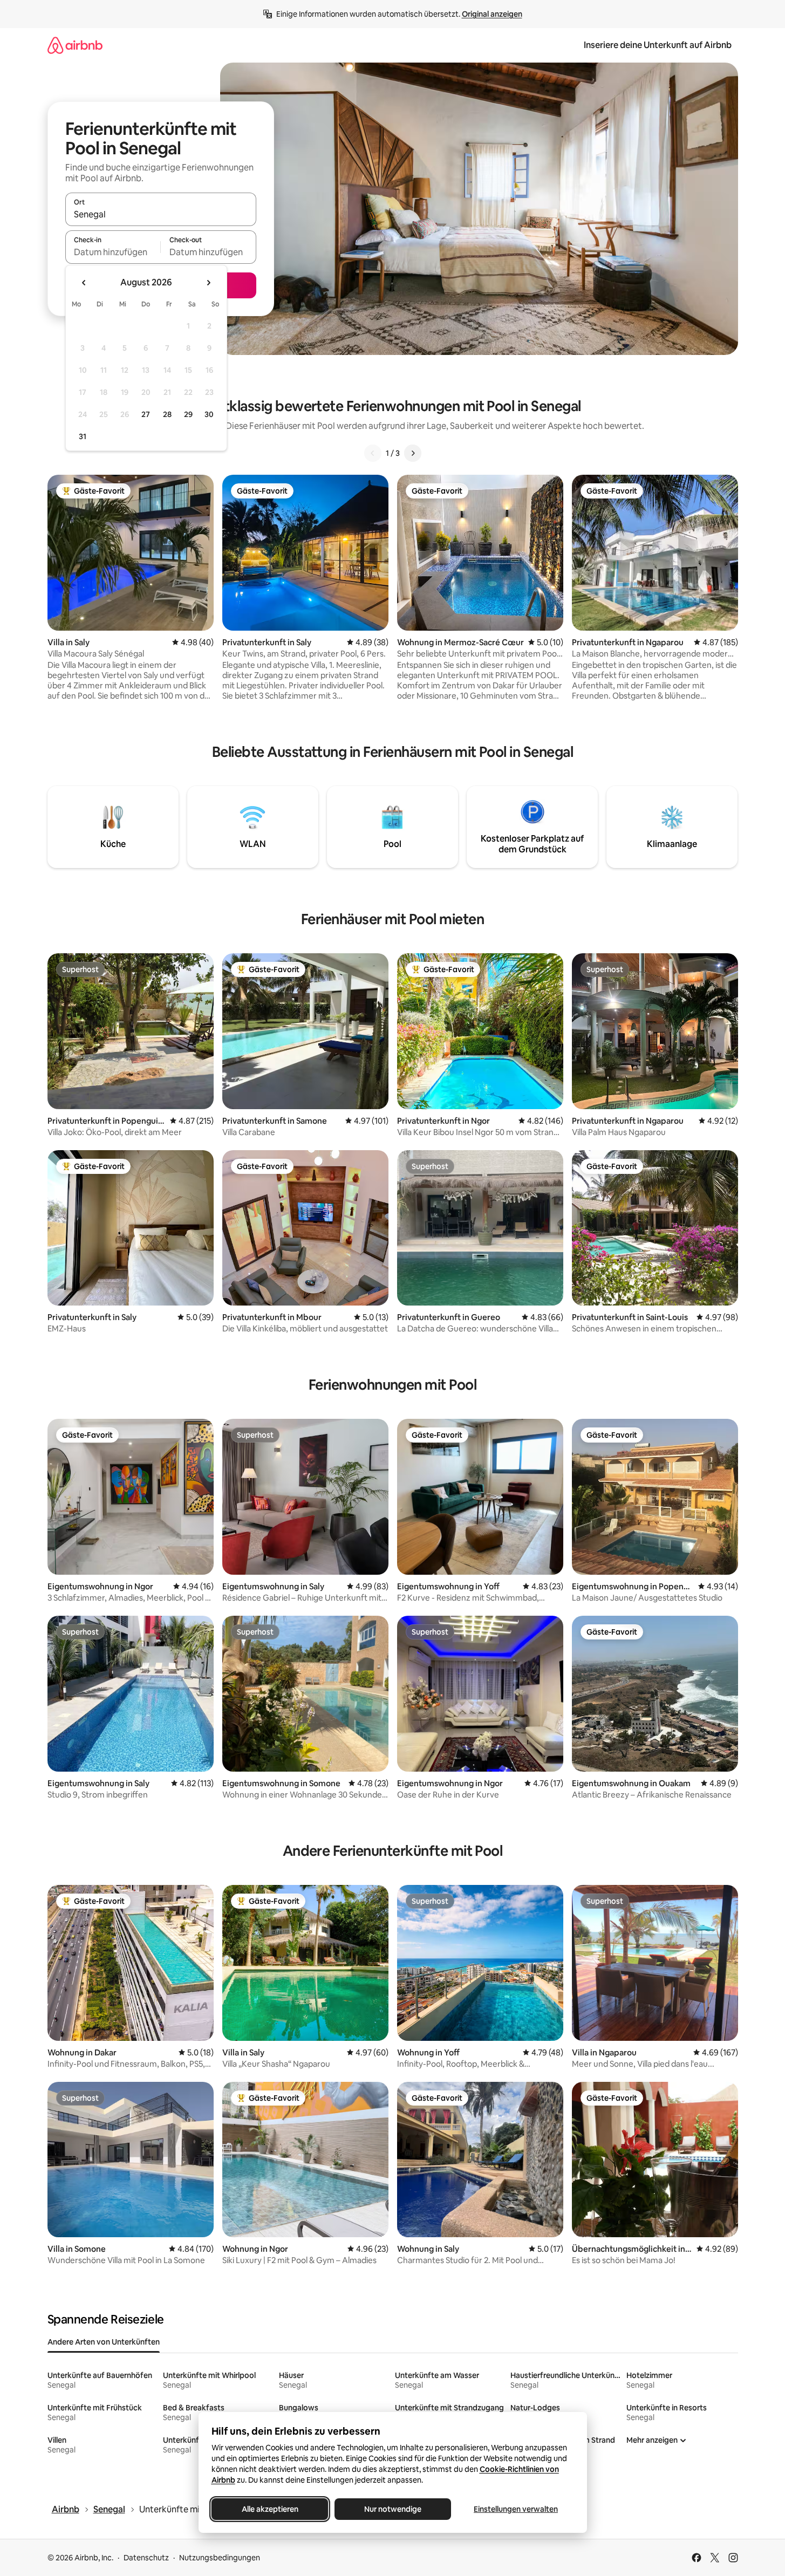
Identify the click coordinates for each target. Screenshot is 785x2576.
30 (209, 414)
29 (188, 414)
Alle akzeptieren (269, 2509)
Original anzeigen (492, 14)
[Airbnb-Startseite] (75, 45)
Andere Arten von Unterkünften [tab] (104, 2342)
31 (83, 436)
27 (146, 414)
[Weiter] (413, 453)
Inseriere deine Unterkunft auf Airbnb (658, 45)
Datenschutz (146, 2558)
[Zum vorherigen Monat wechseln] (84, 283)
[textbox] (113, 252)
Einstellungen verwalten (516, 2509)
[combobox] (161, 214)
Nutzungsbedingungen (220, 2558)
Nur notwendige (393, 2509)
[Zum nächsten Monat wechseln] (208, 283)
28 (167, 414)
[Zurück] (373, 453)
